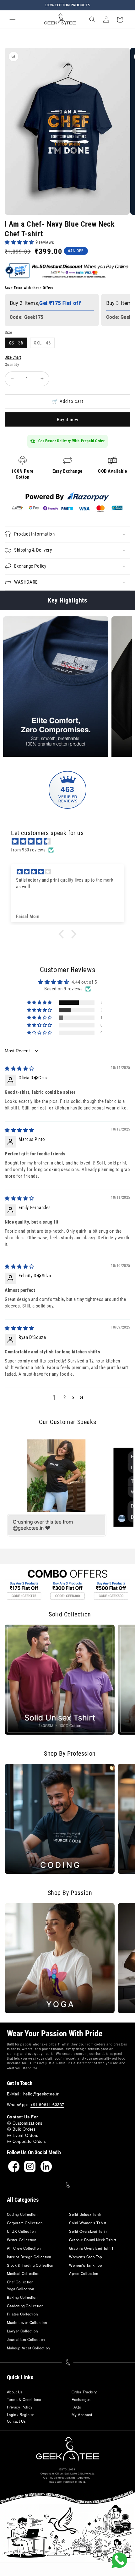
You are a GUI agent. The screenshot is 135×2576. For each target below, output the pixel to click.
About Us (15, 2392)
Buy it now (68, 420)
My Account (82, 2414)
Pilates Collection (22, 2314)
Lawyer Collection (22, 2331)
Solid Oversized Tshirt (89, 2231)
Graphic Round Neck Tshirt (93, 2240)
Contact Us (16, 2421)
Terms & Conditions (24, 2399)
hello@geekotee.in (41, 2094)
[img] (71, 841)
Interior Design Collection (29, 2257)
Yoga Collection (21, 2289)
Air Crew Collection (24, 2248)
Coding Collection (22, 2214)
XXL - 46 (44, 344)
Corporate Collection (25, 2223)
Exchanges (81, 2399)
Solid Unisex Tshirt (86, 2214)
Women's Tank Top (86, 2265)
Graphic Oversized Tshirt (91, 2248)
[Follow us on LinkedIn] (46, 2166)
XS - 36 (16, 343)
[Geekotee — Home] (67, 2449)
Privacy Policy (20, 2407)
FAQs (76, 2407)
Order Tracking (85, 2392)
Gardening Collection (25, 2306)
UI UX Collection (22, 2231)
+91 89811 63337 (47, 2104)
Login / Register (21, 2414)
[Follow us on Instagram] (30, 2166)
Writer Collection (22, 2240)
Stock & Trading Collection (30, 2265)
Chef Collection (20, 2282)
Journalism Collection (26, 2339)
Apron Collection (84, 2273)
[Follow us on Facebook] (14, 2166)
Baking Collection (22, 2297)
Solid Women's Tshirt (88, 2223)
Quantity (12, 364)
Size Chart (13, 357)
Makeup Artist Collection (28, 2348)
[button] (13, 19)
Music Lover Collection (27, 2322)
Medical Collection (23, 2273)
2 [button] (65, 1397)
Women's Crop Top (86, 2257)
